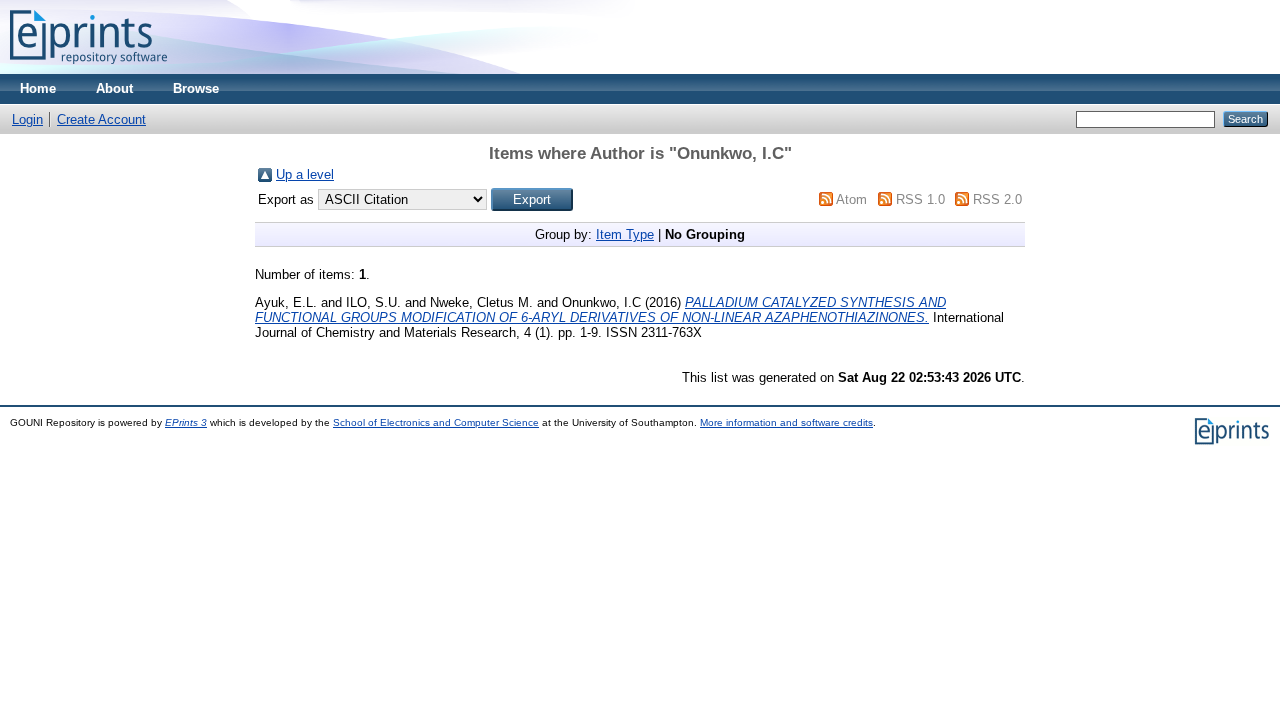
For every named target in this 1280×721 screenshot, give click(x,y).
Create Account (101, 119)
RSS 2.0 (997, 199)
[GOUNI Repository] (88, 69)
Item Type (625, 234)
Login (27, 119)
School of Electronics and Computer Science (436, 422)
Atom (851, 199)
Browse (196, 88)
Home (38, 88)
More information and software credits (786, 422)
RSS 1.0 (920, 199)
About (114, 88)
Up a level (305, 174)
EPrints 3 (186, 422)
